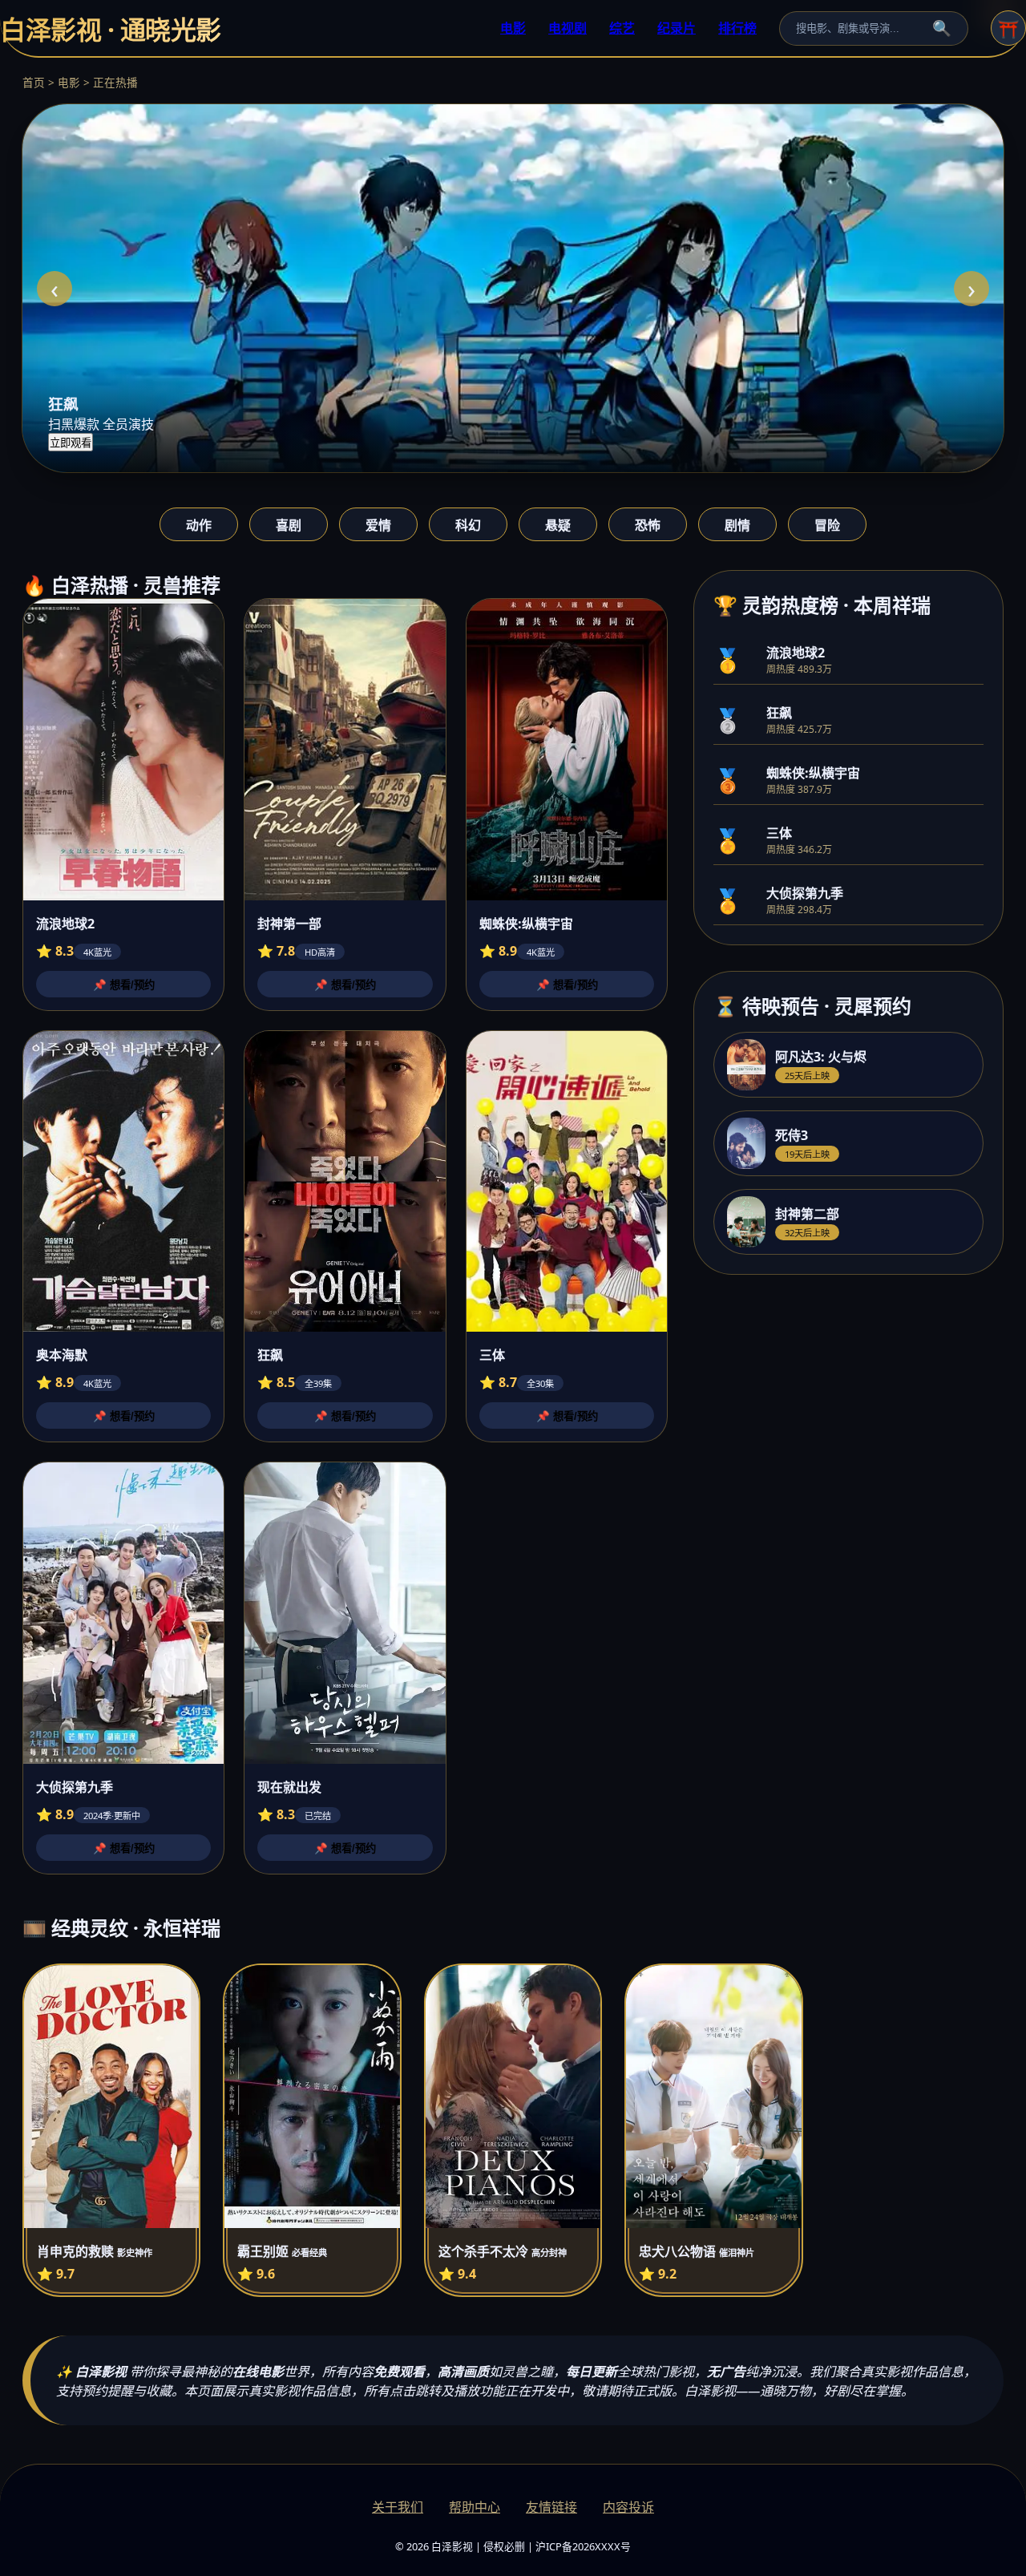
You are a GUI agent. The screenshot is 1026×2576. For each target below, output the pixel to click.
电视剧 (568, 28)
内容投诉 (628, 2507)
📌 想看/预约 (124, 985)
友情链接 (551, 2507)
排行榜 (737, 28)
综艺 (622, 28)
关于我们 (398, 2507)
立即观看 (71, 443)
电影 (513, 28)
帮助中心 (475, 2507)
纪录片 (677, 28)
